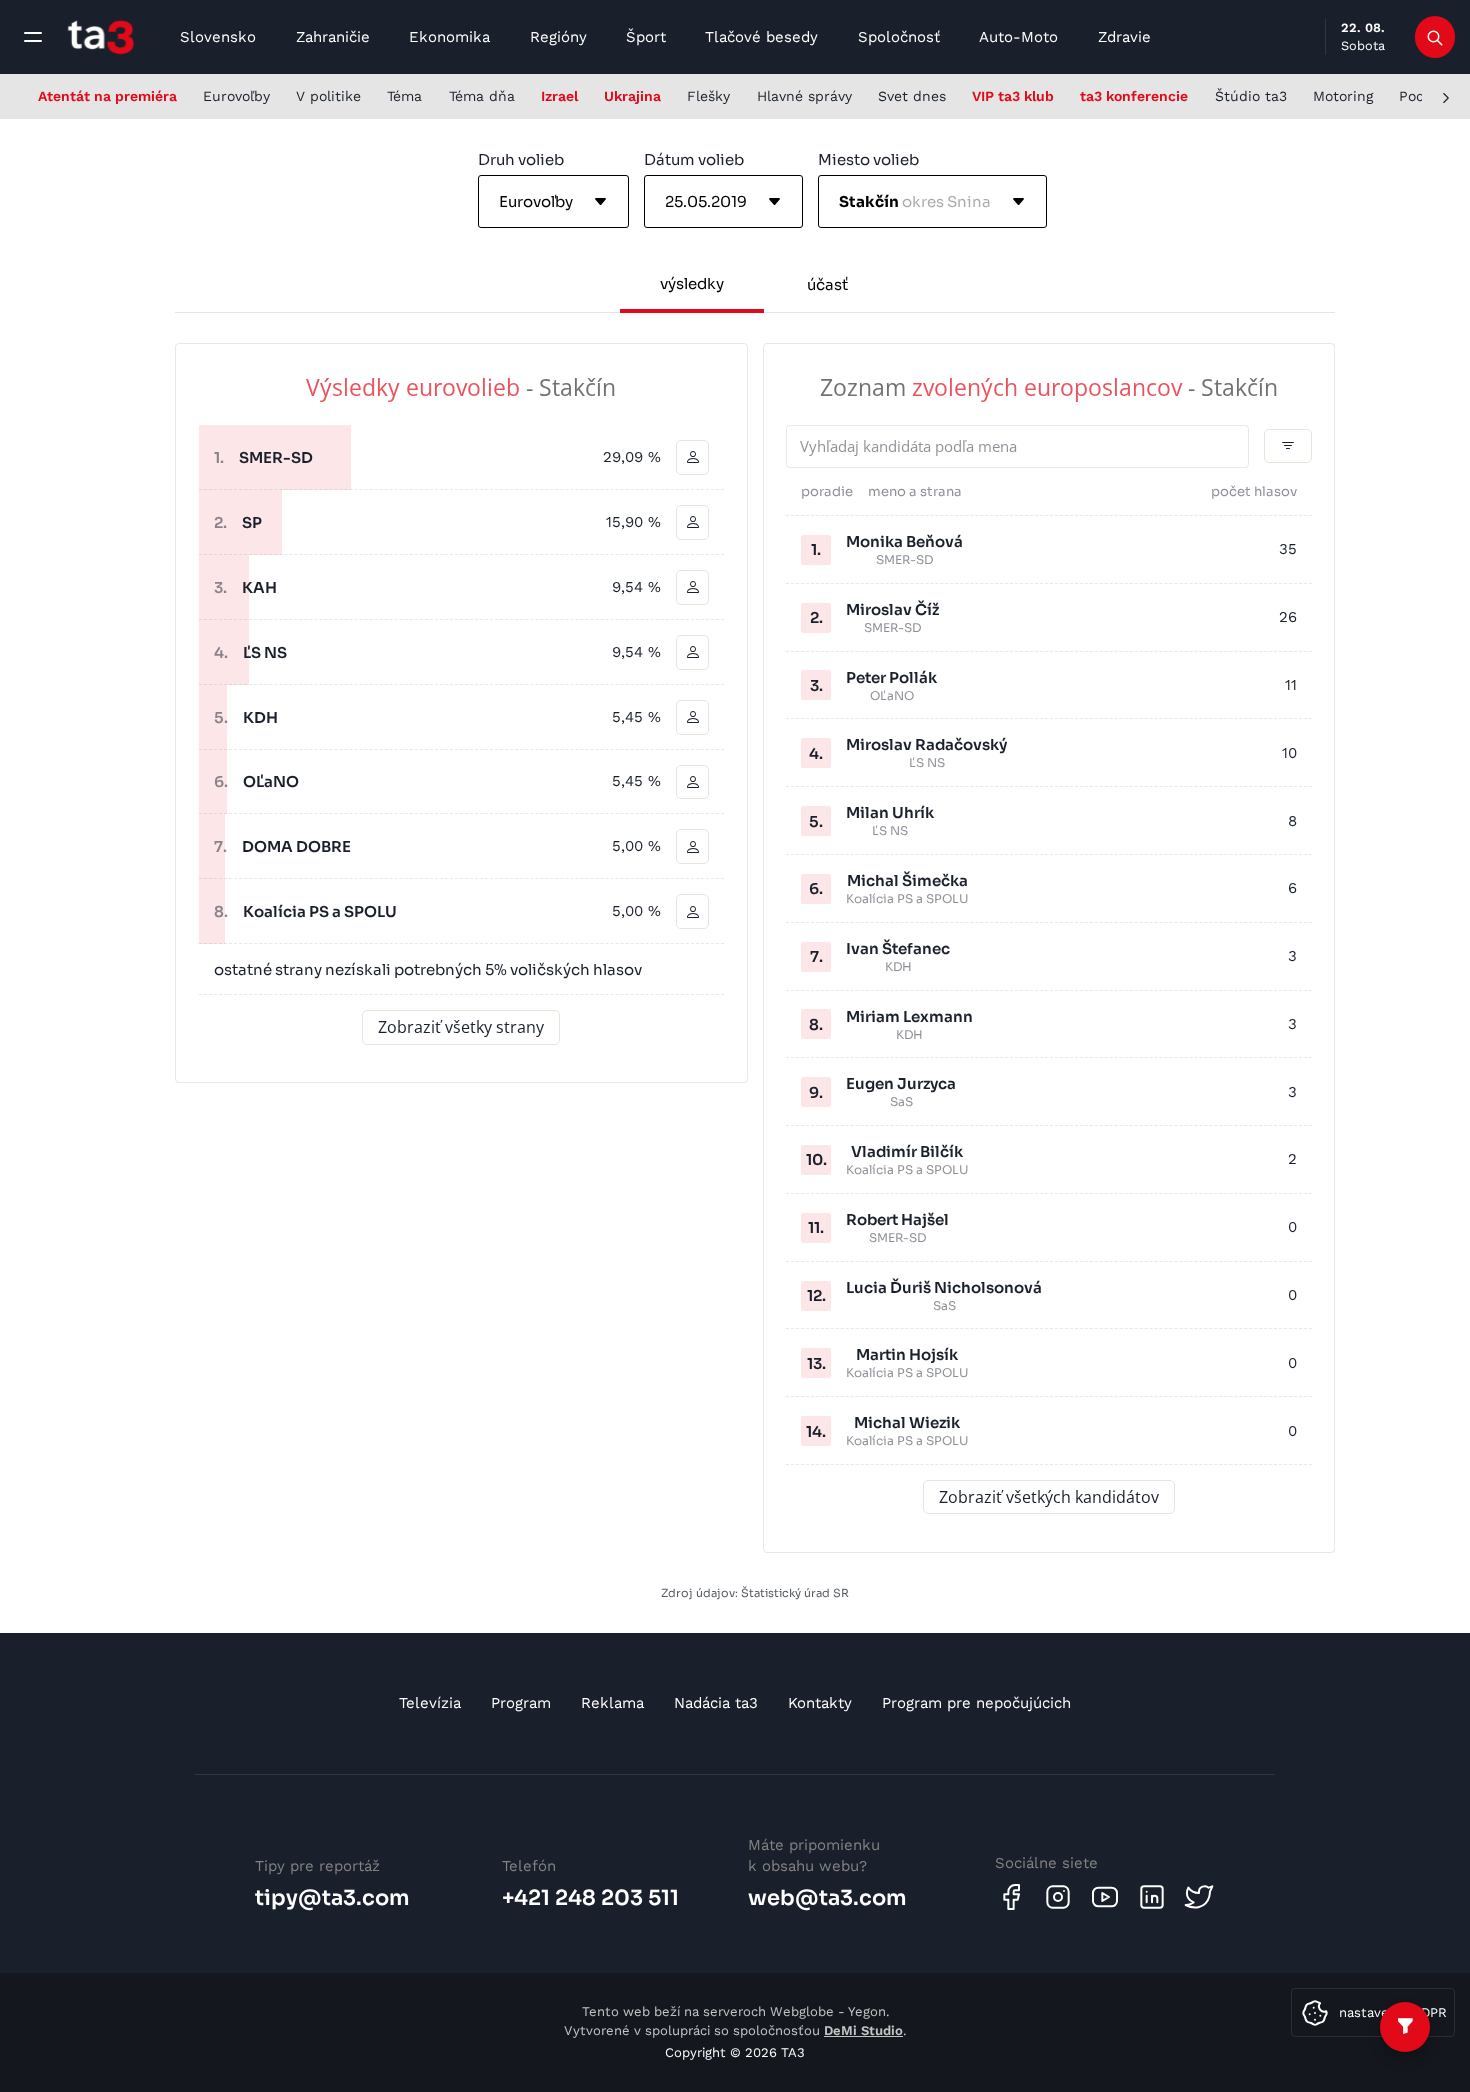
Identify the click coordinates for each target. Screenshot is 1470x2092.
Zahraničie (333, 37)
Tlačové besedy (761, 37)
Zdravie (1124, 37)
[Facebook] (1011, 1897)
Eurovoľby (236, 96)
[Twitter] (1199, 1897)
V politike (328, 96)
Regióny (558, 37)
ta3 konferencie (1134, 96)
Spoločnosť (899, 37)
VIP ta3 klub (1013, 96)
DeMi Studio (863, 2030)
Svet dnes (912, 96)
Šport (646, 37)
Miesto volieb (868, 159)
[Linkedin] (1152, 1897)
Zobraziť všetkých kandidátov (1049, 1497)
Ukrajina (632, 96)
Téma (404, 96)
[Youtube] (1105, 1897)
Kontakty (820, 1703)
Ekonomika (449, 37)
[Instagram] (1058, 1897)
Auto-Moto (1018, 37)
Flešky (708, 96)
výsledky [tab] (692, 283)
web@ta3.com (827, 1898)
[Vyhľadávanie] (1435, 37)
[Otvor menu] (33, 37)
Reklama (612, 1703)
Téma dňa (482, 96)
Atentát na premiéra (107, 96)
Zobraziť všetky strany (461, 1027)
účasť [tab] (827, 284)
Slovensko (218, 37)
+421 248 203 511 (590, 1898)
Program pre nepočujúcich (976, 1703)
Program (521, 1703)
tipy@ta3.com (332, 1898)
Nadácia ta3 (716, 1703)
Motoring (1343, 96)
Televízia (430, 1703)
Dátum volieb (694, 159)
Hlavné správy (804, 96)
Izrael (559, 96)
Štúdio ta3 (1251, 96)
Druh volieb (521, 159)
